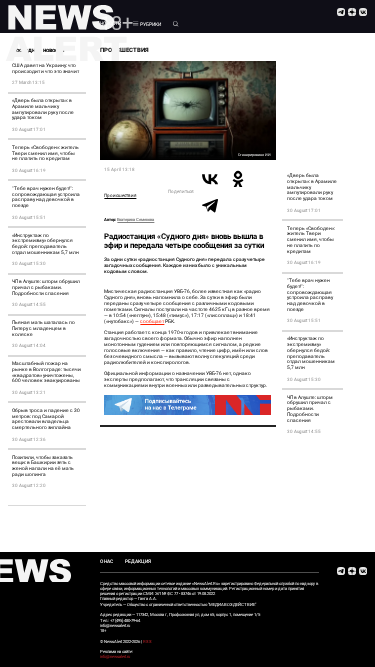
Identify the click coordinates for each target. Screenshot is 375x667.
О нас (106, 561)
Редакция (138, 561)
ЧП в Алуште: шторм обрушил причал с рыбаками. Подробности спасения (46, 287)
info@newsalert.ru (115, 656)
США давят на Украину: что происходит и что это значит (45, 68)
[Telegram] (210, 205)
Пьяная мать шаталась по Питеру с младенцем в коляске (43, 328)
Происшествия (120, 195)
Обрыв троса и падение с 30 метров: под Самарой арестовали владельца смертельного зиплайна (46, 419)
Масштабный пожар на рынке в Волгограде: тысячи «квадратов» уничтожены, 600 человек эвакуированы (46, 372)
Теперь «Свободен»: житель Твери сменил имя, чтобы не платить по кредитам (45, 153)
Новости (110, 23)
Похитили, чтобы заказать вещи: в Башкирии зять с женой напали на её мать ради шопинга (43, 466)
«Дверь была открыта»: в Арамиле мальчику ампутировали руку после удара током (43, 109)
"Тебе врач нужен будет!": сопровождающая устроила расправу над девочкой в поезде (46, 197)
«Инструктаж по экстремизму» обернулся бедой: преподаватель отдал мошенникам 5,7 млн (45, 244)
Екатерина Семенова (135, 219)
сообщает (152, 321)
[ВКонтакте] (210, 179)
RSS (147, 641)
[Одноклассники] (238, 179)
